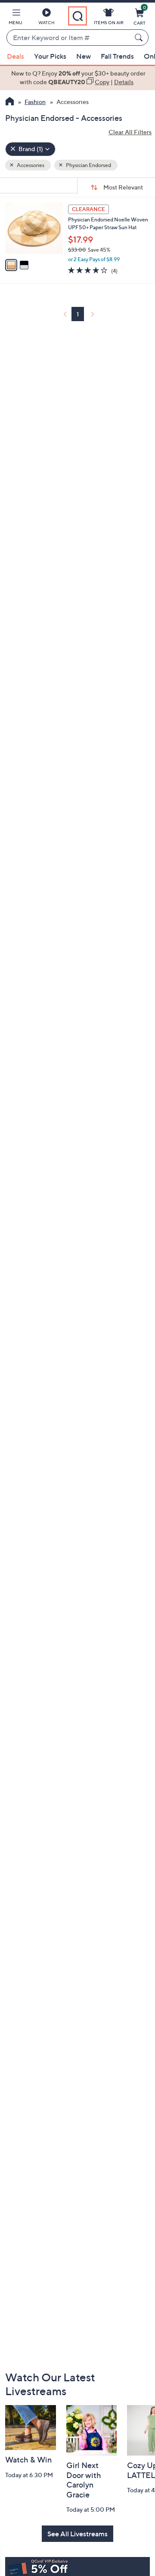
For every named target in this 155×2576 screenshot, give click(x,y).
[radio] (11, 265)
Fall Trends (117, 56)
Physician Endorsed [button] (88, 165)
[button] (15, 18)
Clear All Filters (130, 132)
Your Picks (50, 56)
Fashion (35, 102)
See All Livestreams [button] (77, 2534)
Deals (15, 56)
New (84, 56)
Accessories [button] (30, 165)
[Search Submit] (140, 38)
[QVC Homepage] (10, 102)
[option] (77, 78)
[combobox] (69, 38)
